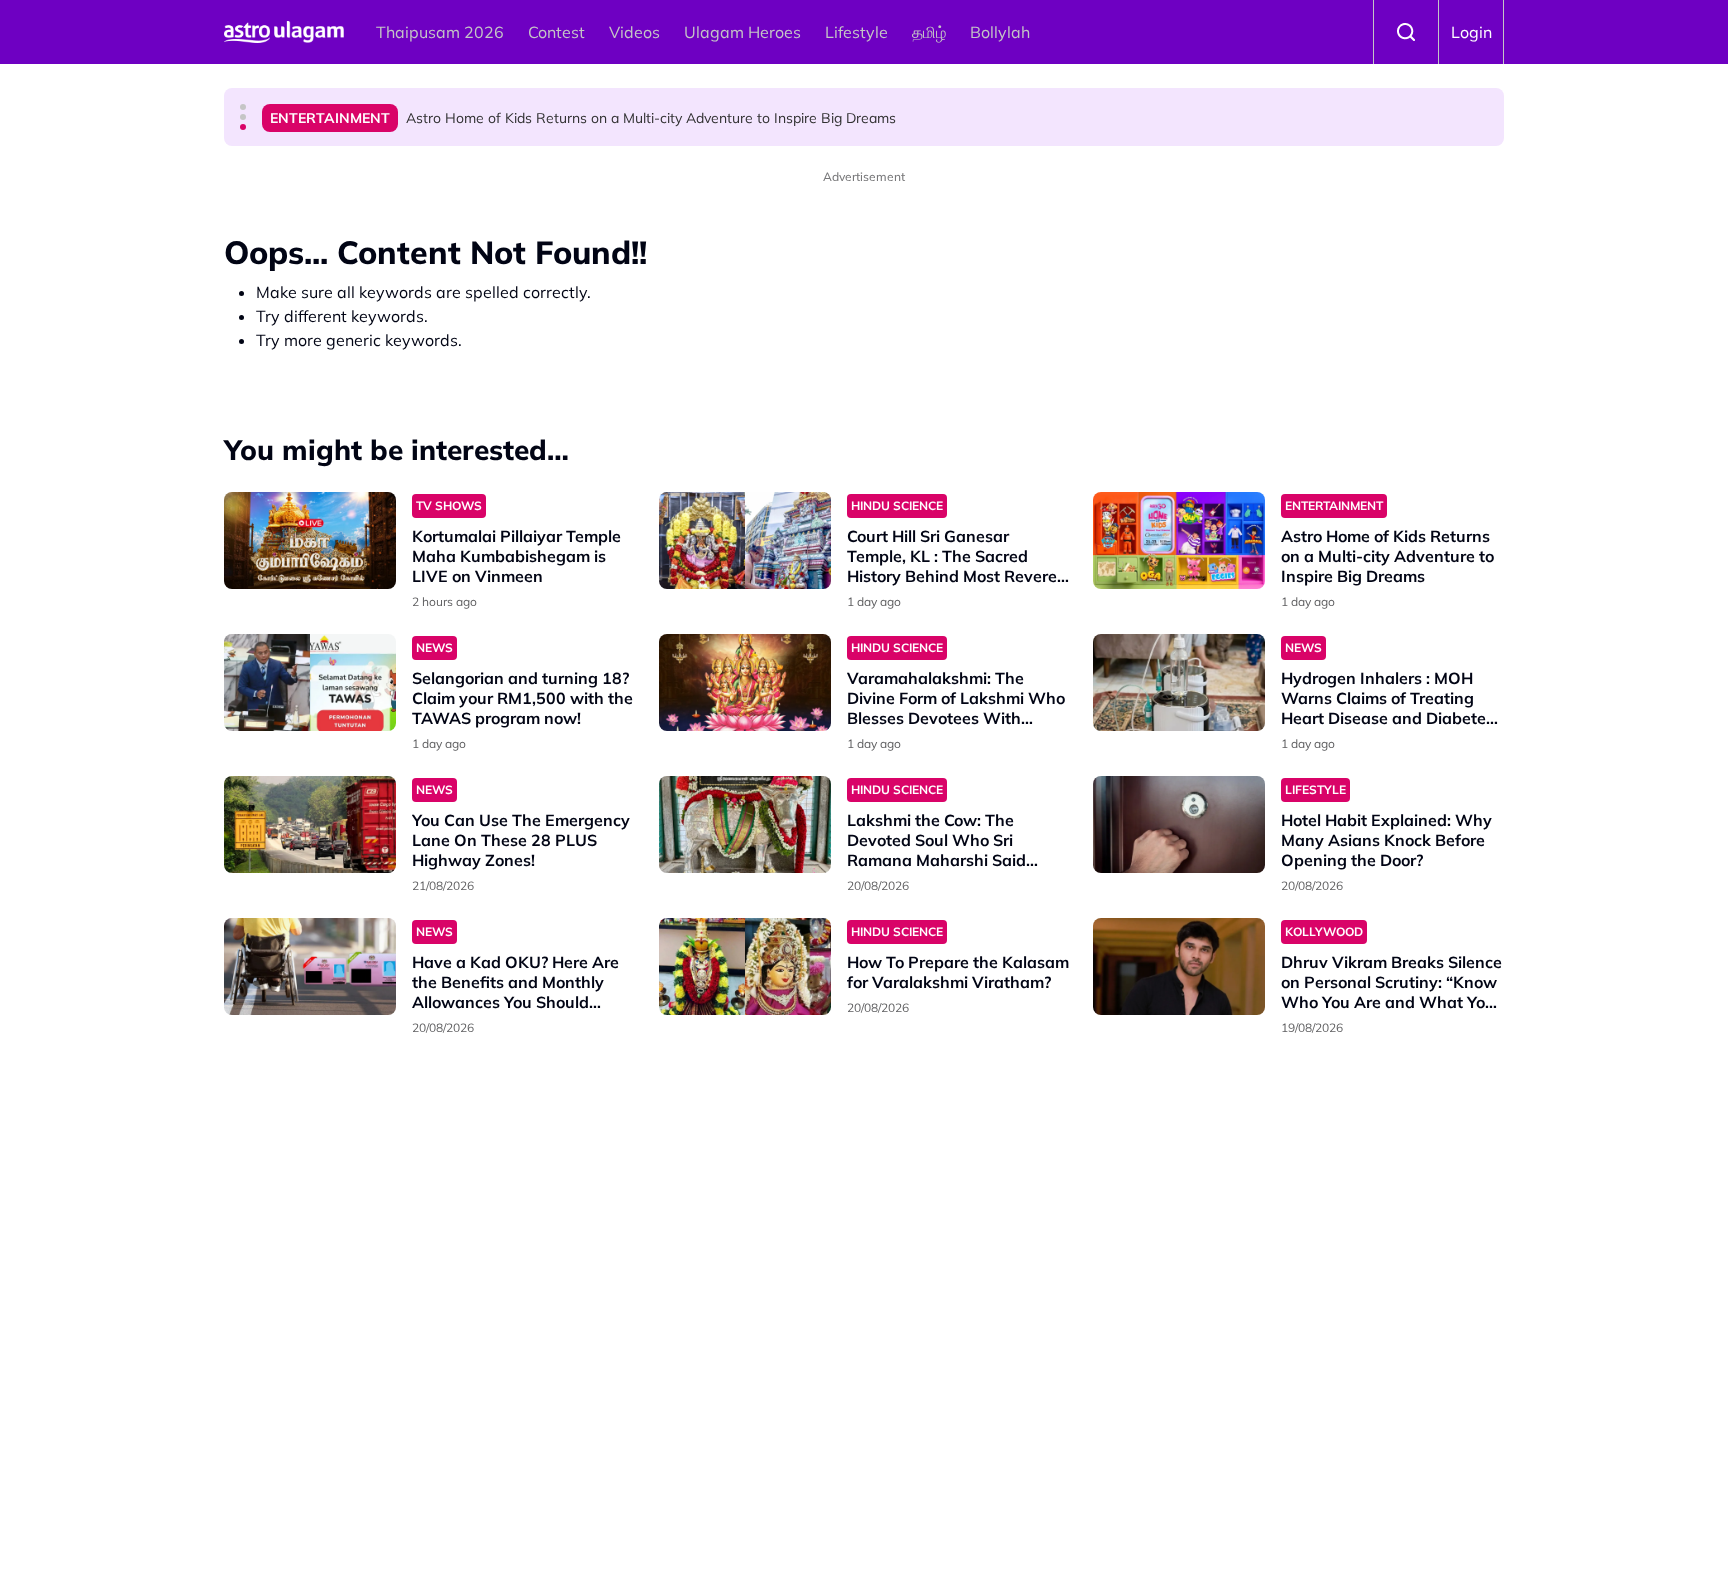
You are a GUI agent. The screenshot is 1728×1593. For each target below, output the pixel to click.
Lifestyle (856, 32)
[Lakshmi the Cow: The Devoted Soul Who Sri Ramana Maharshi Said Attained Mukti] (745, 824)
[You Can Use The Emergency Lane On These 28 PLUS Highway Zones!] (310, 824)
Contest (556, 32)
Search (1406, 32)
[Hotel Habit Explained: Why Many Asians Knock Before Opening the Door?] (1179, 824)
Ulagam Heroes (742, 32)
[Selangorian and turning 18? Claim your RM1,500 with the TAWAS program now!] (310, 682)
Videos (634, 32)
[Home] (284, 32)
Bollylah (1000, 32)
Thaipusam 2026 (440, 32)
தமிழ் (929, 32)
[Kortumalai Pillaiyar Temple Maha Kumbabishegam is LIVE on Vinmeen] (310, 540)
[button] (243, 107)
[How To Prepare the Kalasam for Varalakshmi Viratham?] (745, 966)
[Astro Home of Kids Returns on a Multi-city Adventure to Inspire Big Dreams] (1179, 540)
